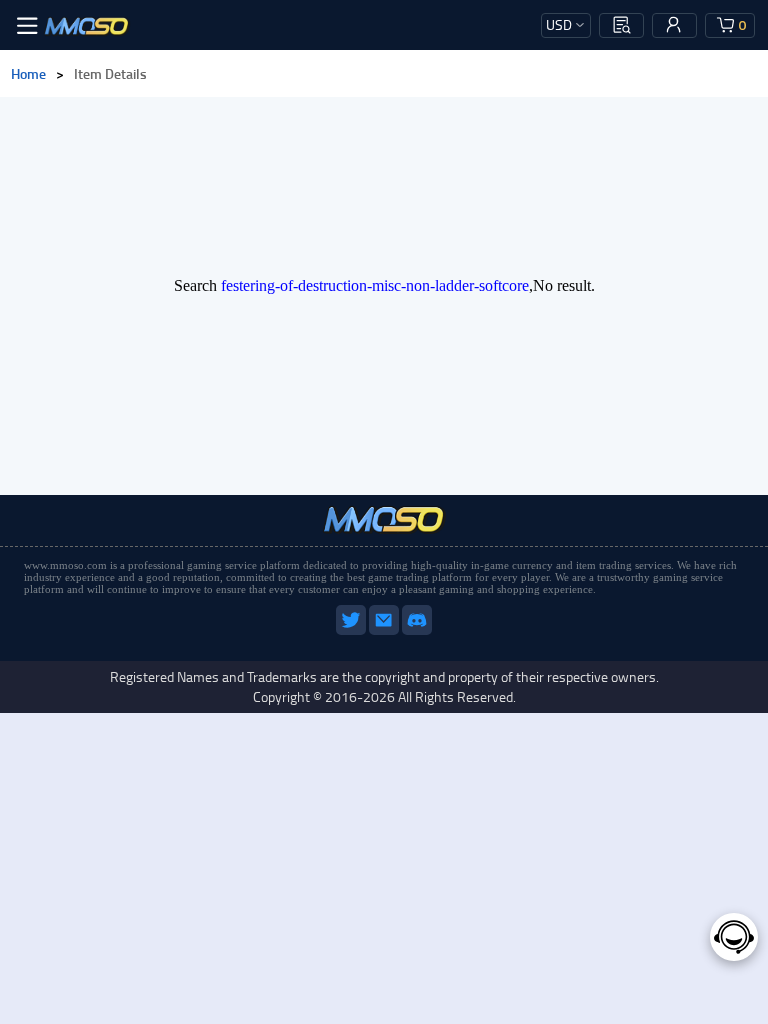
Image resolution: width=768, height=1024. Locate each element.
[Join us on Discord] (417, 631)
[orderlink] (622, 25)
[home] (87, 25)
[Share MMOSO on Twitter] (352, 631)
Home (28, 73)
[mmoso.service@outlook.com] (385, 631)
